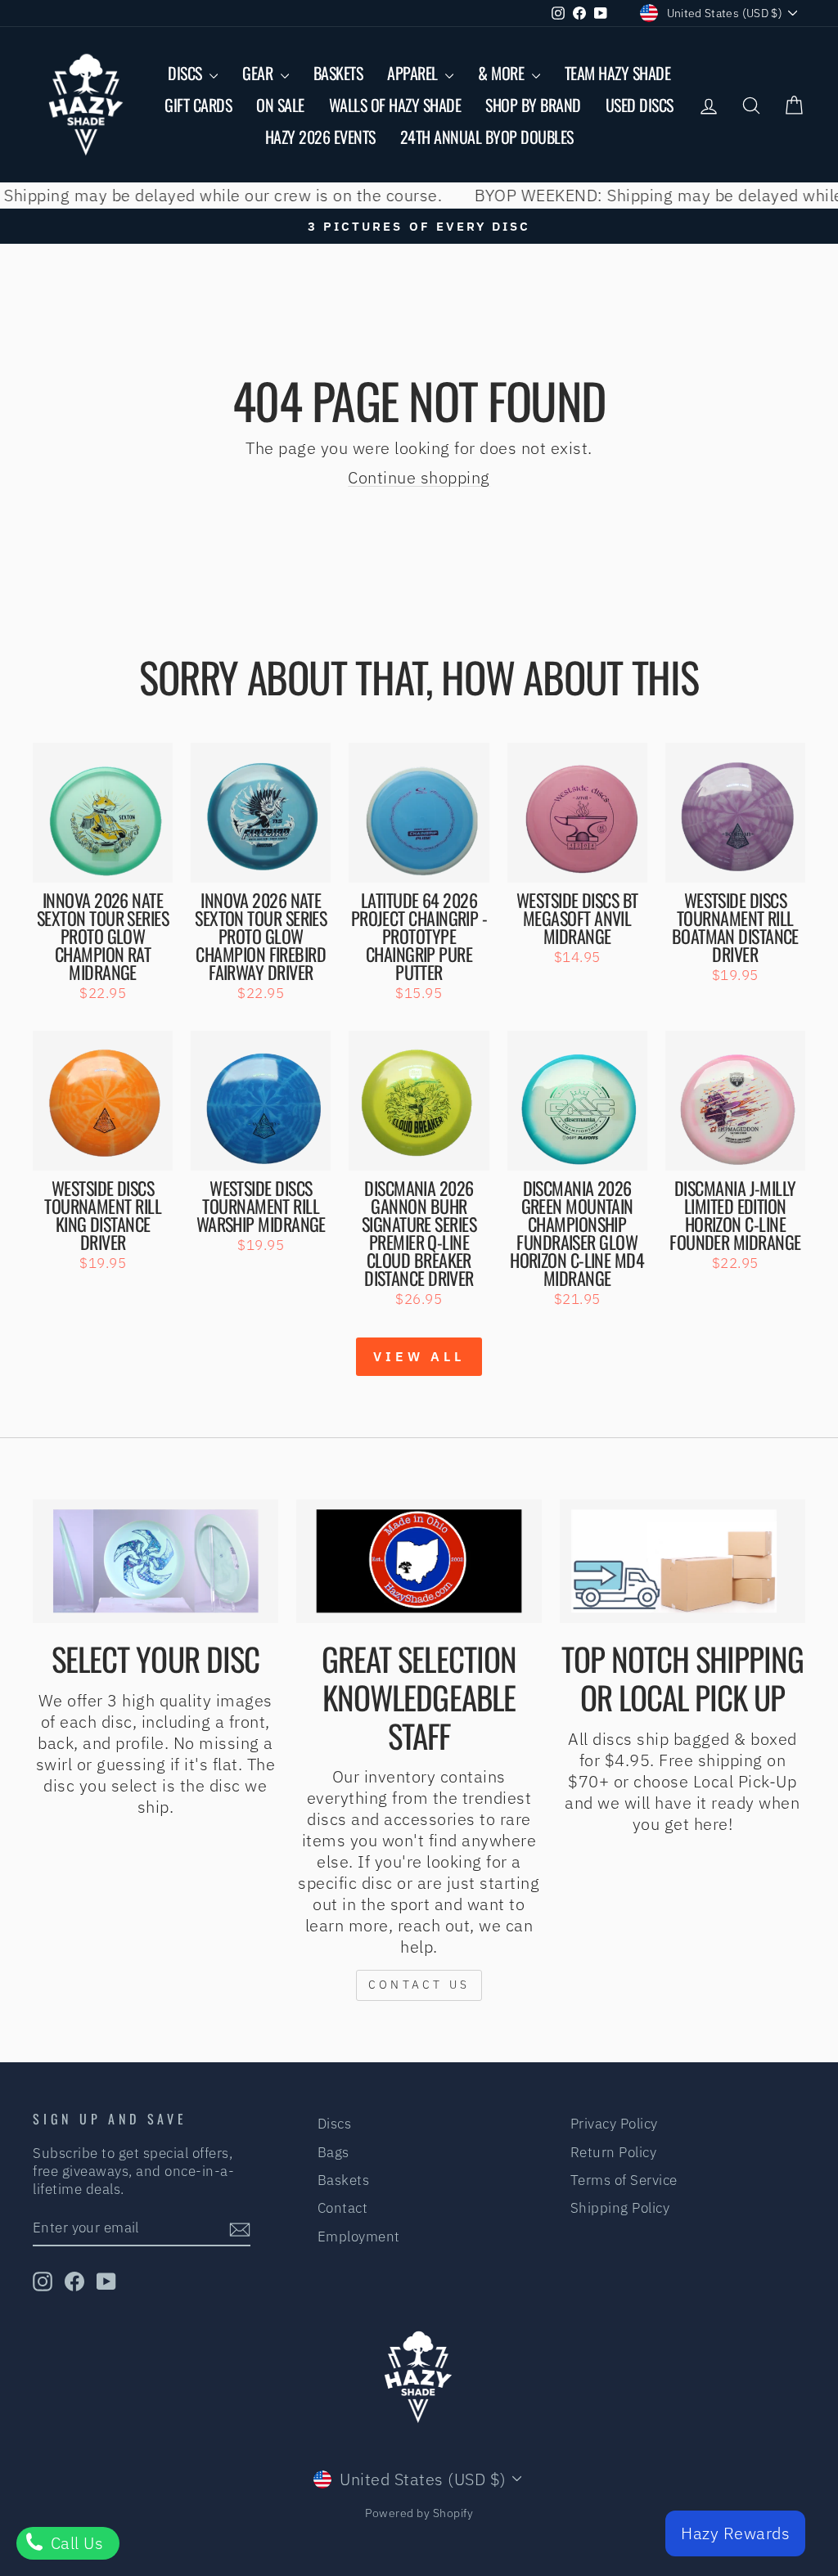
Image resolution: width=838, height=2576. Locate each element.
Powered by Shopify (419, 2513)
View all (419, 1356)
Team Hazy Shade (618, 73)
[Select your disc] (155, 1562)
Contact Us (419, 1985)
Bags (333, 2152)
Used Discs (640, 105)
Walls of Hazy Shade (395, 105)
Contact (343, 2208)
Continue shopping (419, 477)
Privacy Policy (614, 2124)
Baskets (338, 73)
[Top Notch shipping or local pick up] (683, 1562)
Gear (259, 73)
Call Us (74, 2543)
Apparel (414, 73)
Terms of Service (624, 2180)
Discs (187, 73)
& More (503, 73)
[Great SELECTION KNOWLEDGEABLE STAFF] (419, 1562)
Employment (359, 2237)
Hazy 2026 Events (320, 137)
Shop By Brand (533, 105)
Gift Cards (198, 105)
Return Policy (614, 2152)
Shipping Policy (620, 2208)
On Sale (280, 105)
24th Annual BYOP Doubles (487, 137)
